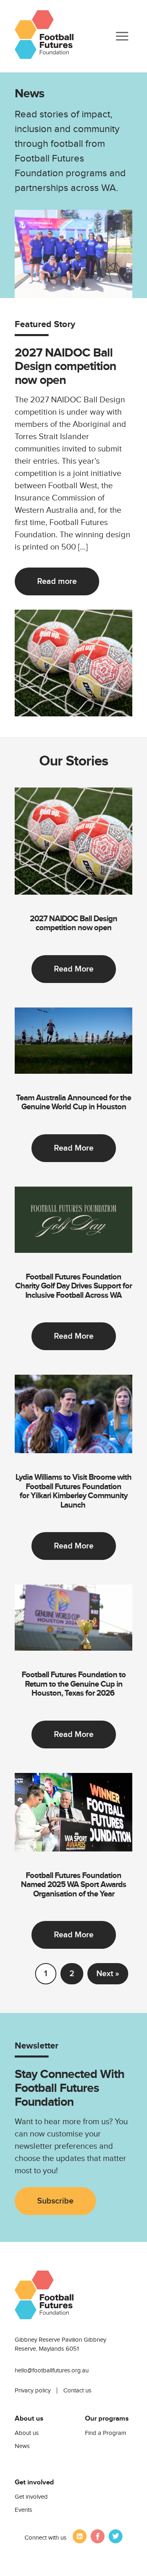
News (22, 2446)
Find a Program (106, 2433)
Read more (57, 581)
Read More (74, 969)
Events (23, 2510)
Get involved (31, 2497)
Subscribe (55, 2201)
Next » (108, 1974)
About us (27, 2433)
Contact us (77, 2391)
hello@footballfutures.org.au (52, 2371)
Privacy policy (33, 2391)
